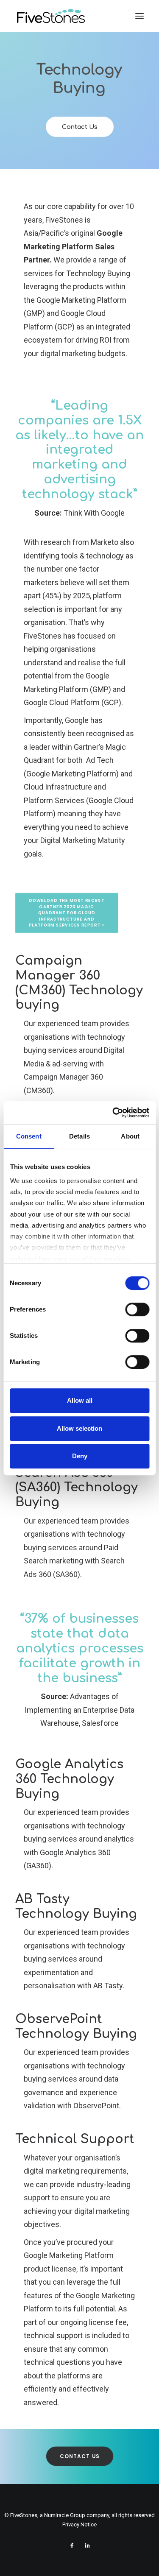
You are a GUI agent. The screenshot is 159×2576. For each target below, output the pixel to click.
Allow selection (79, 1428)
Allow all (80, 1400)
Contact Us (79, 127)
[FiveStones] (51, 16)
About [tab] (130, 1136)
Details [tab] (79, 1136)
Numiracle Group (65, 2515)
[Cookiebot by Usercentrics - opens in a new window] (113, 1113)
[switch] (137, 1309)
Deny (80, 1456)
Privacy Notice (79, 2524)
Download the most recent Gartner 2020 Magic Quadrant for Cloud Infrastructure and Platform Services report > (67, 913)
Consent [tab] (29, 1136)
